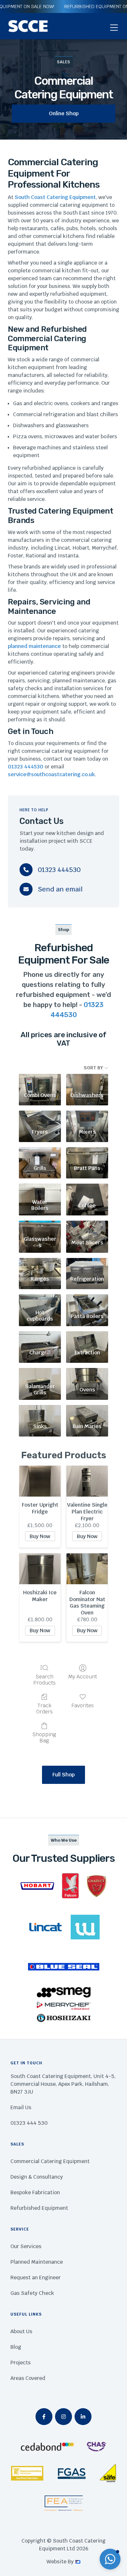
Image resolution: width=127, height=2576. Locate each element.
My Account (83, 1676)
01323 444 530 (29, 2123)
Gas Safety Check (32, 2293)
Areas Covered (28, 2378)
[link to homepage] (28, 26)
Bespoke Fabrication (35, 2192)
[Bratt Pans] (87, 1154)
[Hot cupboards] (40, 1301)
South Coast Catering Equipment (55, 197)
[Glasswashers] (40, 1227)
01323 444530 (26, 767)
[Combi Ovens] (40, 1080)
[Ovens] (87, 1374)
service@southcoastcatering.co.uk (51, 774)
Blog (16, 2347)
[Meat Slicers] (87, 1227)
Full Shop (63, 1775)
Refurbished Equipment (39, 2208)
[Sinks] (40, 1411)
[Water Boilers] (40, 1190)
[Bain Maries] (87, 1411)
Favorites (83, 1705)
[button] (114, 28)
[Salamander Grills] (40, 1374)
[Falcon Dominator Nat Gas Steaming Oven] (87, 1569)
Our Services (26, 2246)
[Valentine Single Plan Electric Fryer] (87, 1481)
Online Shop (64, 113)
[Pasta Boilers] (87, 1301)
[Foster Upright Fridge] (40, 1481)
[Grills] (40, 1154)
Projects (21, 2363)
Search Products (44, 1680)
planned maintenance (34, 646)
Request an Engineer (35, 2277)
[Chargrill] (40, 1338)
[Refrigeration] (87, 1264)
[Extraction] (87, 1338)
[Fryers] (40, 1117)
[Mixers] (87, 1117)
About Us (21, 2331)
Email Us (21, 2107)
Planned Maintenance (37, 2262)
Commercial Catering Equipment (50, 2161)
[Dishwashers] (87, 1080)
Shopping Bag (44, 1737)
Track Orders (44, 1708)
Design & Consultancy (37, 2177)
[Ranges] (40, 1264)
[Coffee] (87, 1190)
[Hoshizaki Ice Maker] (40, 1569)
